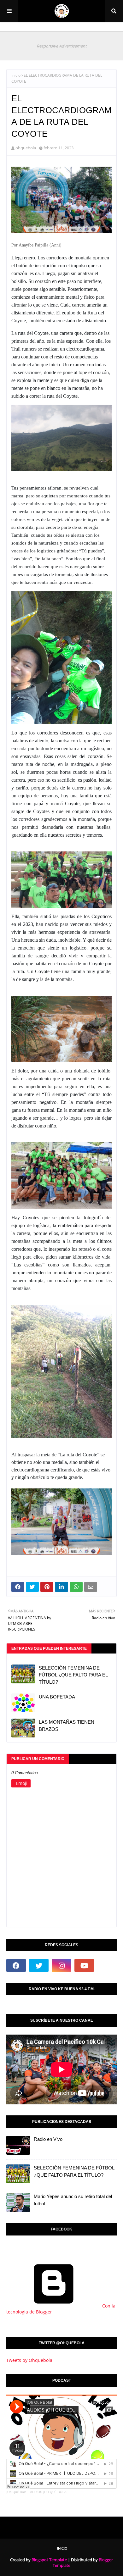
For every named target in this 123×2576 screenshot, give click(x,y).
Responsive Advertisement (62, 46)
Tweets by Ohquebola (29, 2360)
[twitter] (39, 1965)
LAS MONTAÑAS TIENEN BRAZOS (67, 1726)
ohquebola (26, 148)
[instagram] (61, 1965)
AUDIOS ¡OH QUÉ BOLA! (49, 2492)
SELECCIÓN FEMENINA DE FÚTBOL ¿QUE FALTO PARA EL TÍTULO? (73, 1675)
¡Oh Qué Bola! (17, 2492)
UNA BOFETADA (57, 1697)
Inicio (16, 75)
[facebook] (16, 1965)
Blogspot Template (49, 2560)
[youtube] (84, 1965)
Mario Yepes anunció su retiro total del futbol (73, 2200)
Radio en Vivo (48, 2139)
